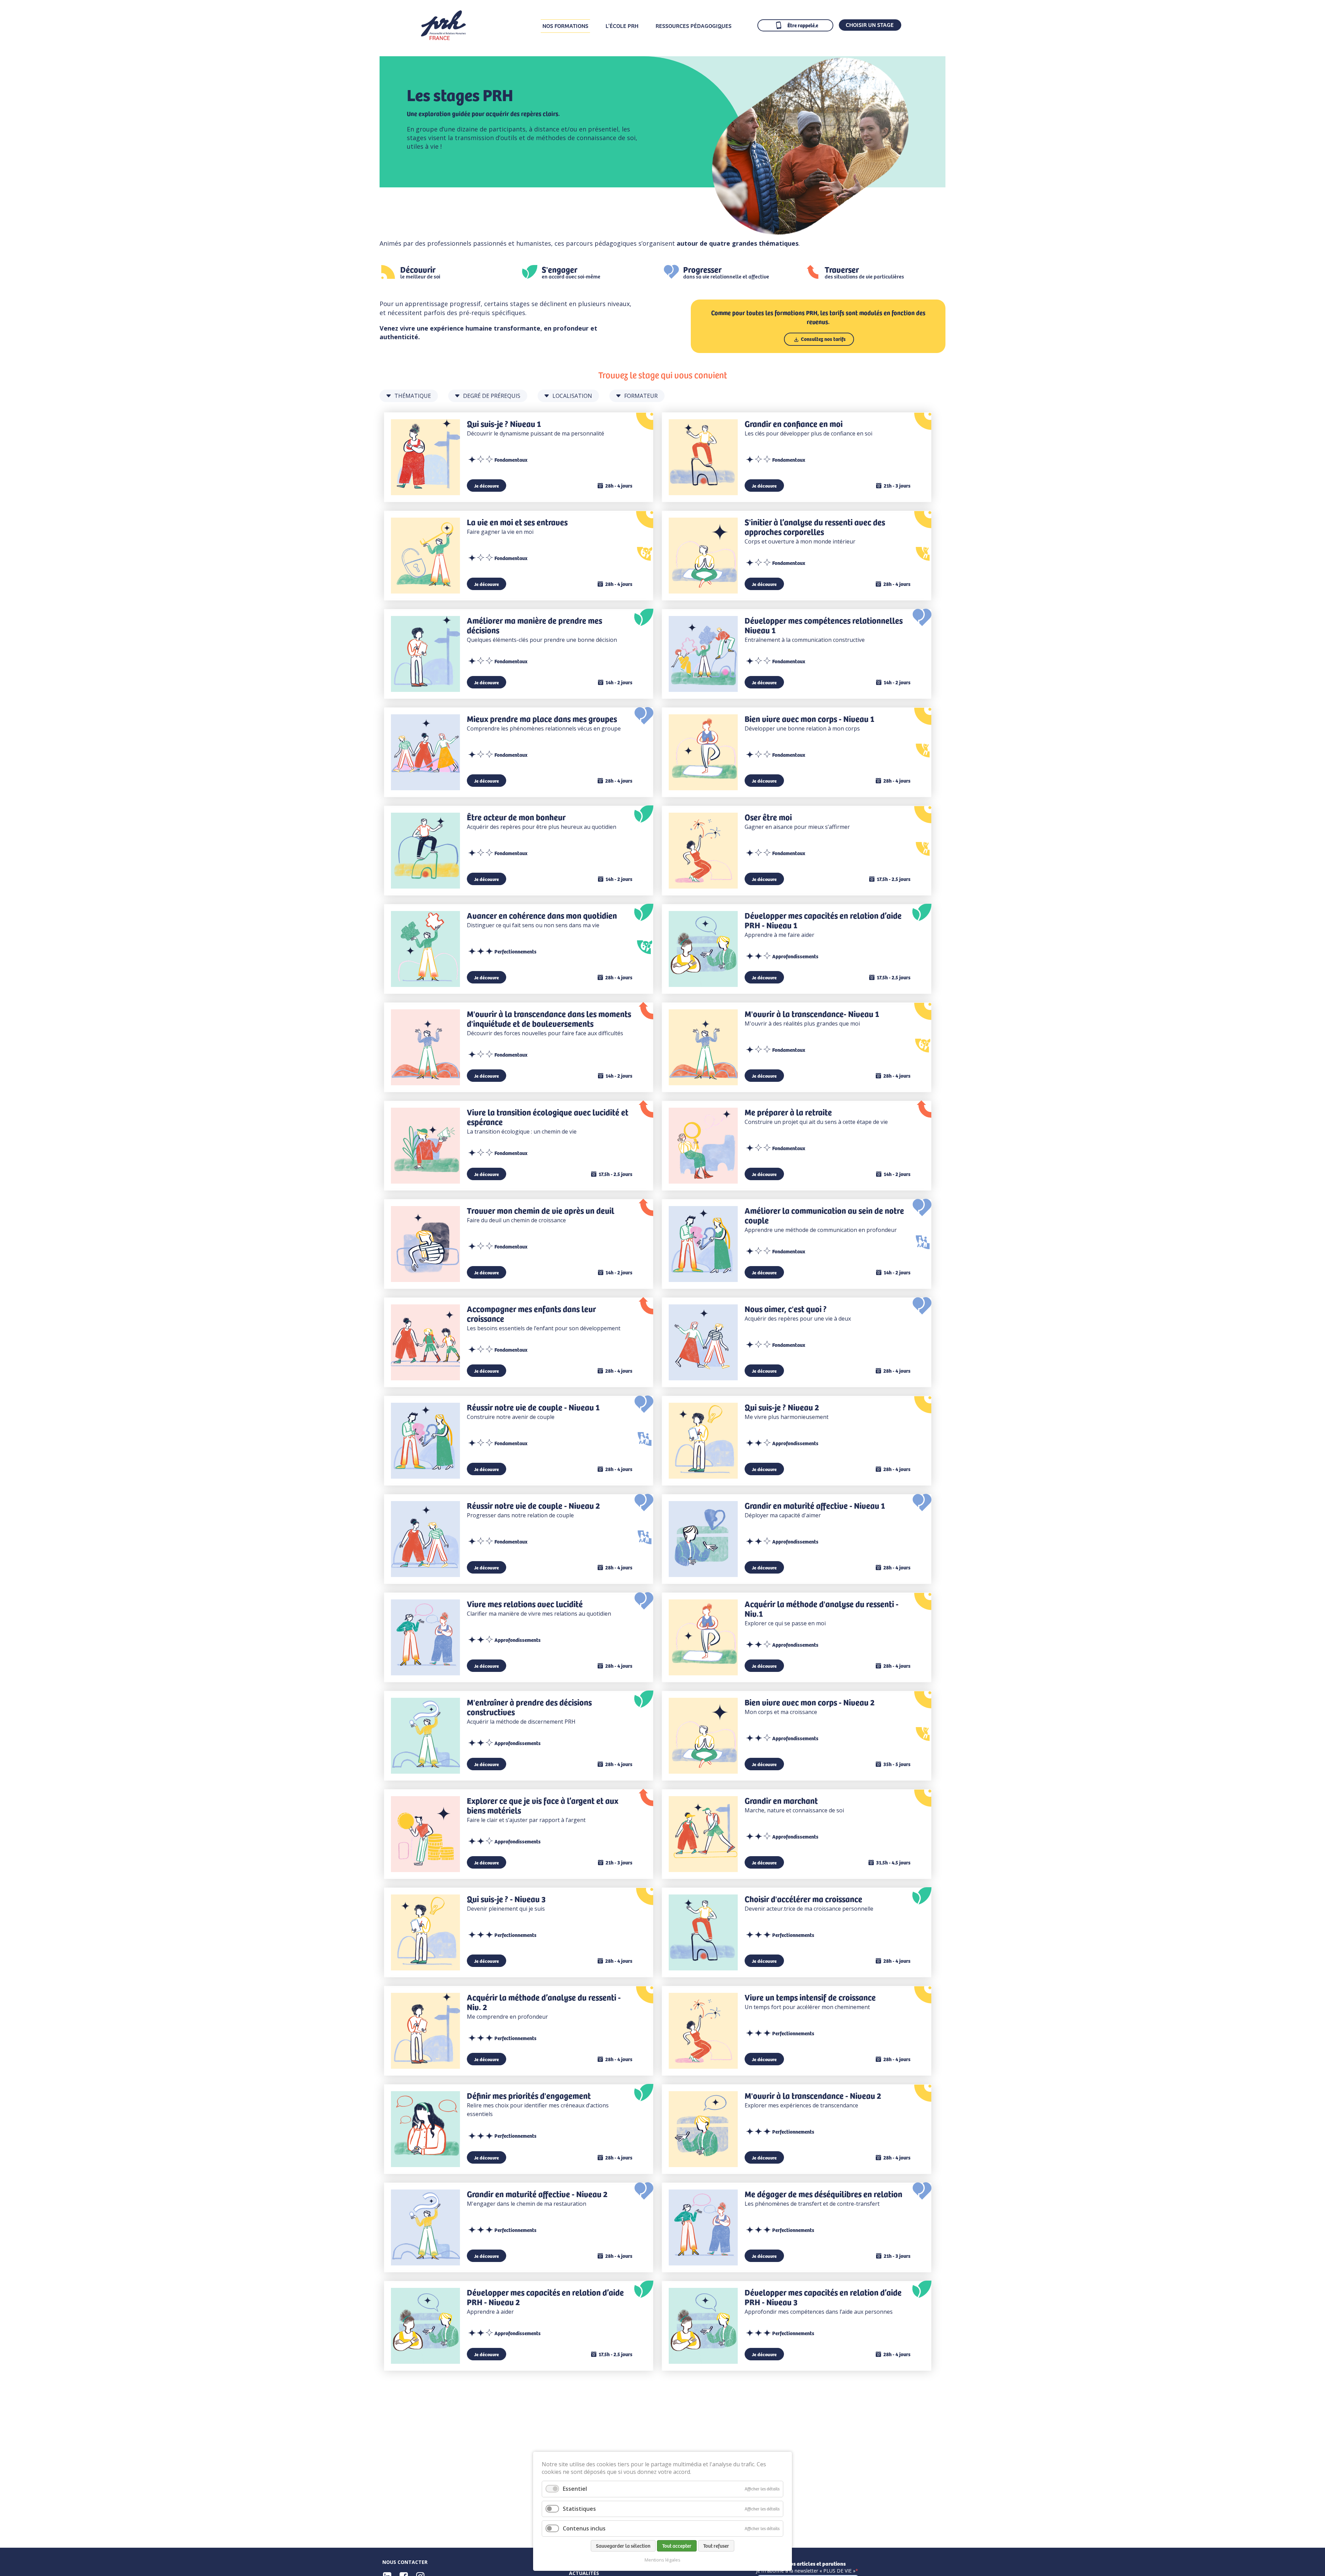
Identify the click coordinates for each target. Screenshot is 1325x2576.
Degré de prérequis (492, 396)
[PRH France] (443, 38)
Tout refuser (716, 2546)
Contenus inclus (584, 2528)
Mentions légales (662, 2560)
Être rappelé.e (803, 25)
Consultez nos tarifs (823, 339)
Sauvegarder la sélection (623, 2546)
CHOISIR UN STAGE (870, 25)
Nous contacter (405, 2562)
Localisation (572, 396)
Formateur (641, 396)
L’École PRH (622, 26)
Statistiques (579, 2509)
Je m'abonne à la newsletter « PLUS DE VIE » (806, 2571)
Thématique (413, 396)
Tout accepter (677, 2546)
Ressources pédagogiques (694, 26)
